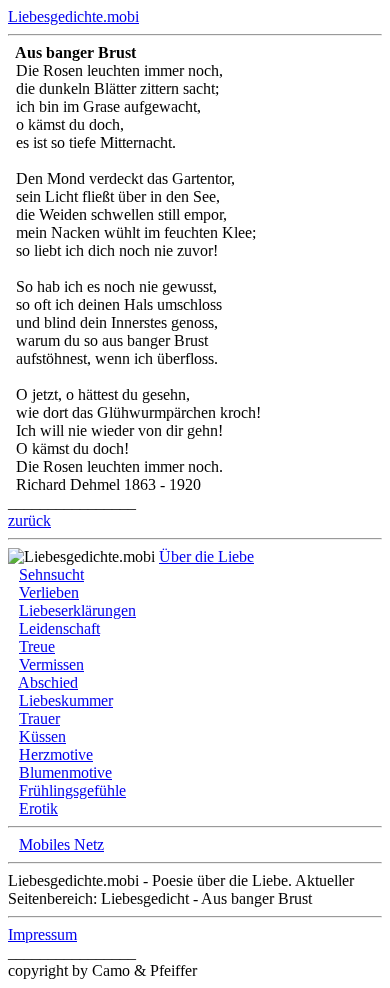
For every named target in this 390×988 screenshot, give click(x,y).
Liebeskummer (66, 700)
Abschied (48, 682)
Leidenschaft (59, 628)
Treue (37, 646)
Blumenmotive (65, 772)
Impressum (42, 934)
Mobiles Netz (61, 844)
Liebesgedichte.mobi (73, 16)
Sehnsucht (51, 574)
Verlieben (49, 592)
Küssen (42, 736)
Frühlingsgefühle (72, 790)
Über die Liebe (206, 556)
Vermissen (51, 664)
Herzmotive (56, 754)
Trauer (39, 718)
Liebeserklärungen (77, 610)
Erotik (38, 808)
